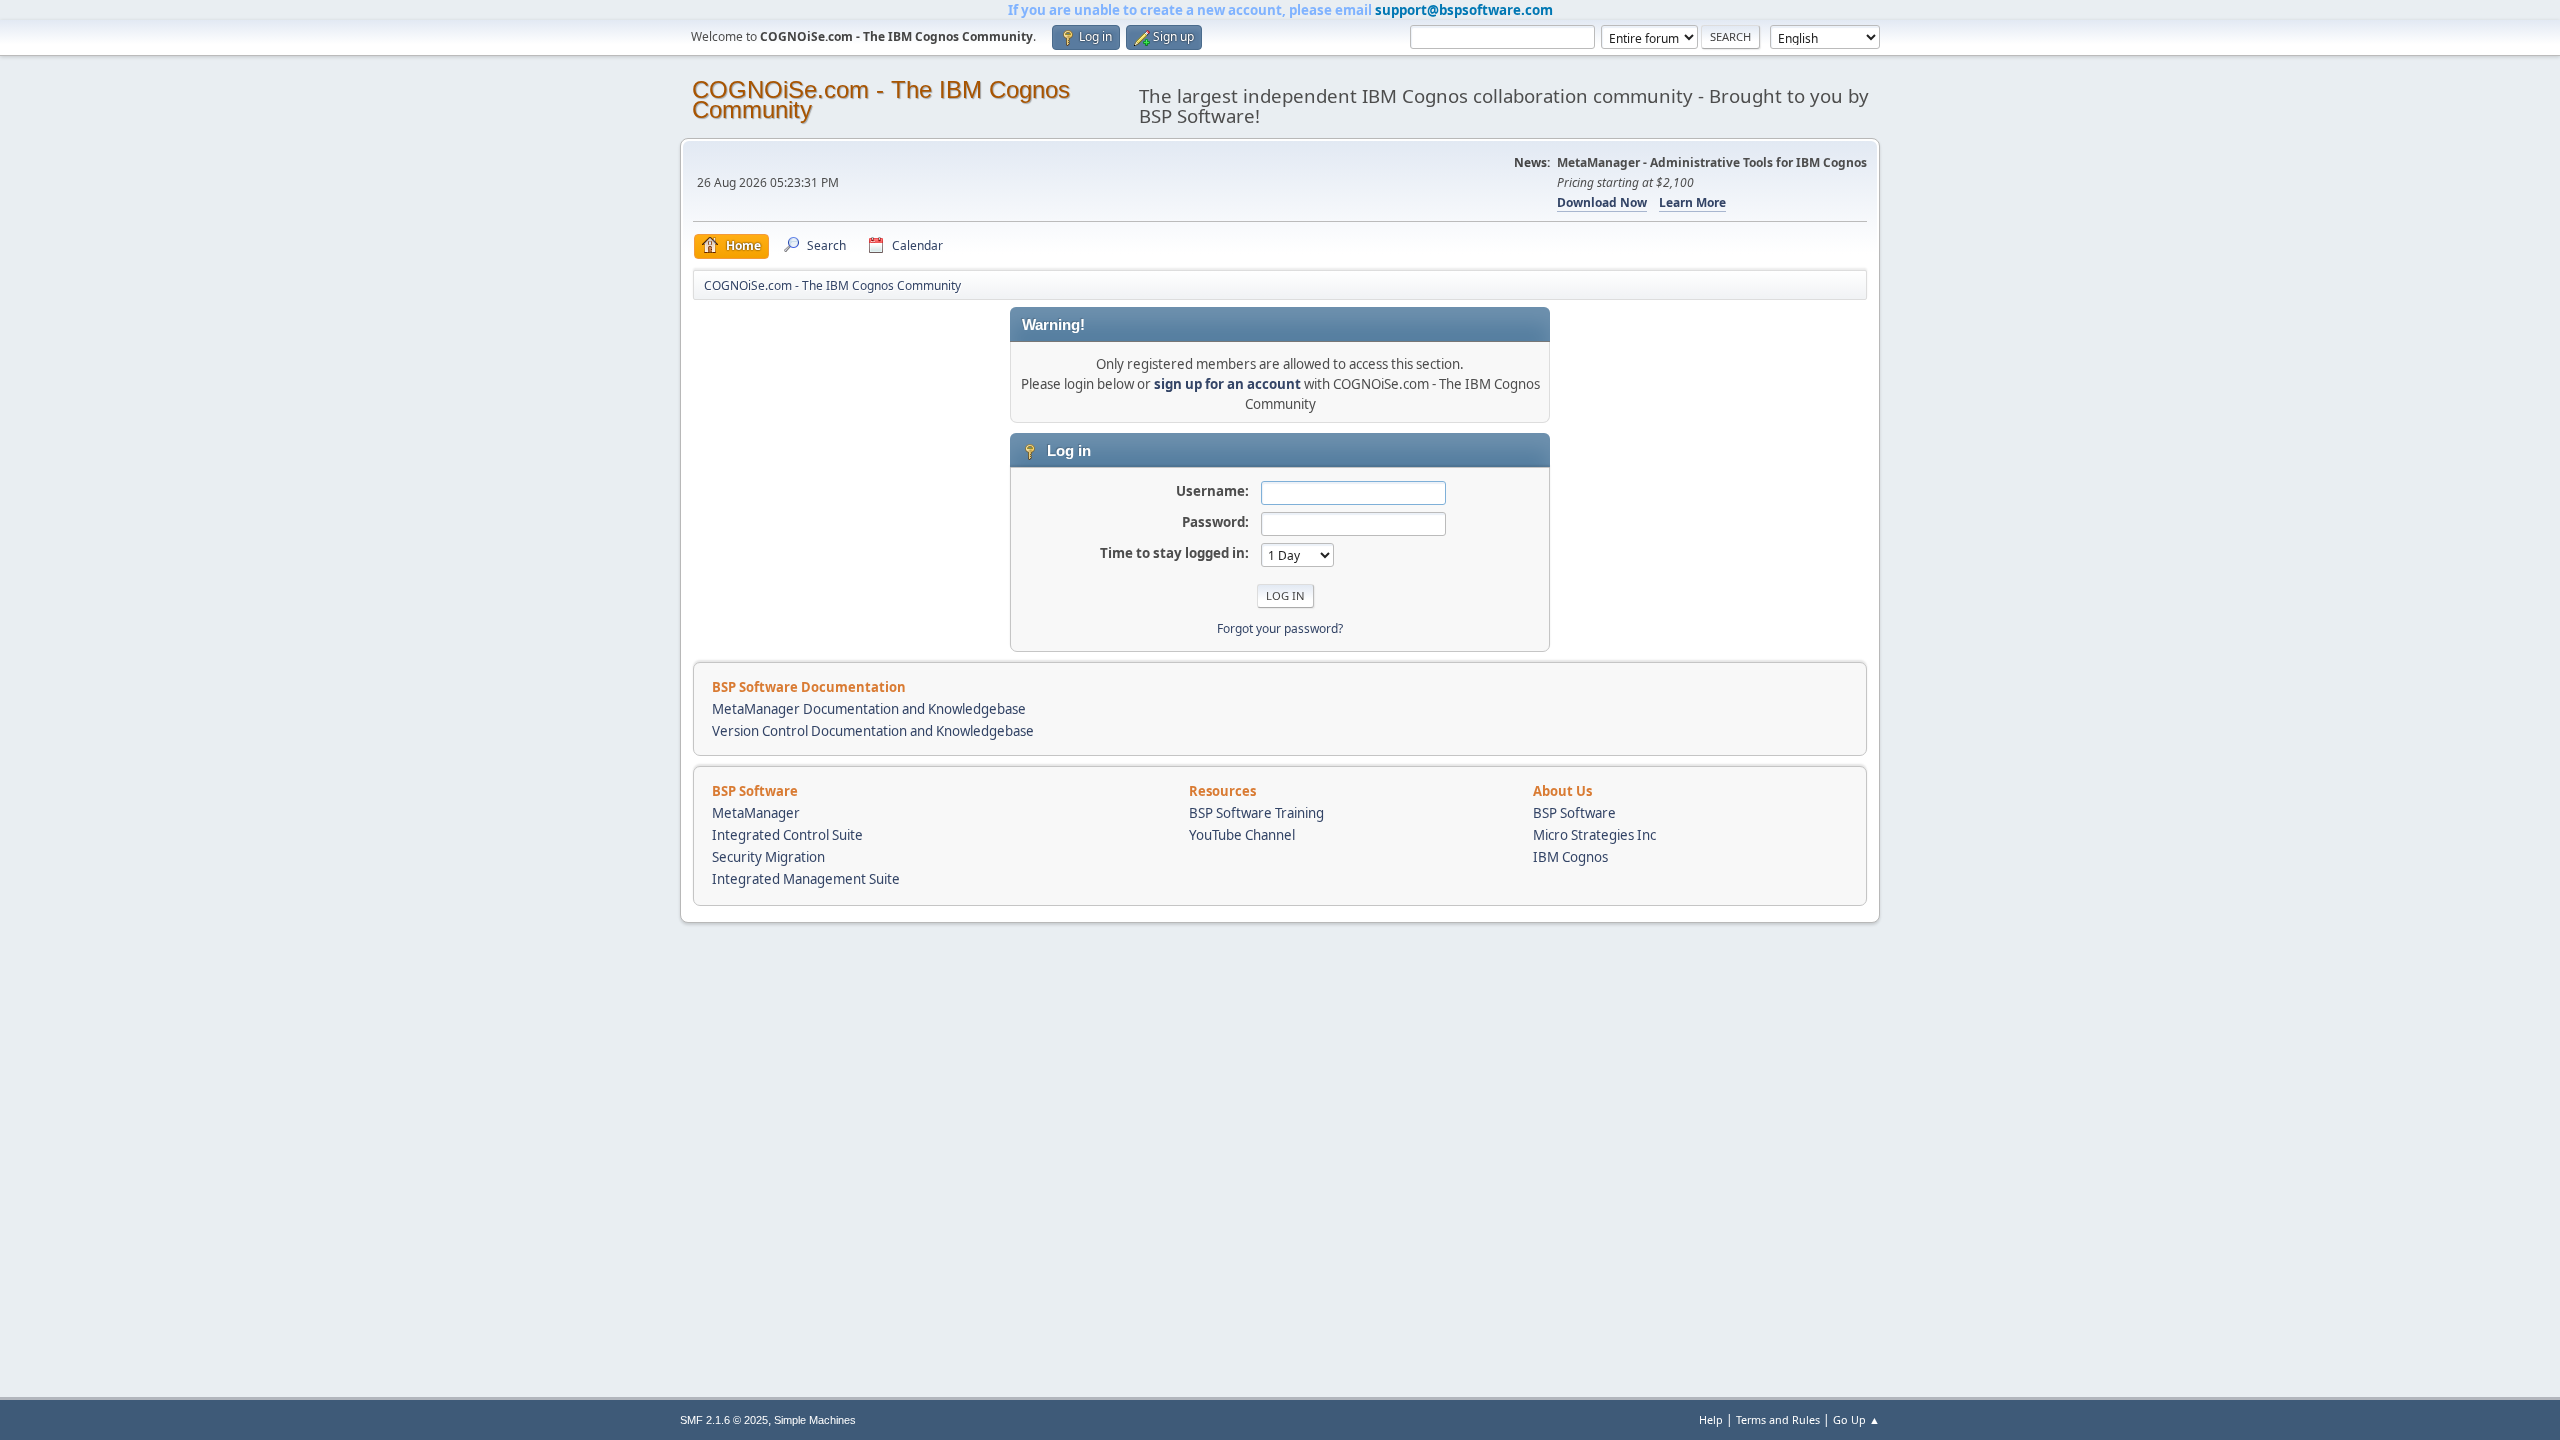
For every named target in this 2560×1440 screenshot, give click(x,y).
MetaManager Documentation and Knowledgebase (869, 709)
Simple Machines (815, 1420)
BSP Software (1574, 813)
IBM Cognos (1570, 857)
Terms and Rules (1778, 1419)
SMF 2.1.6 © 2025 (724, 1420)
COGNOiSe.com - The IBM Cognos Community (881, 99)
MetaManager (756, 813)
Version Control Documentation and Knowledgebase (873, 731)
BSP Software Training (1256, 813)
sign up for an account (1227, 384)
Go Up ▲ (1856, 1419)
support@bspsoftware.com (1464, 10)
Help (1711, 1419)
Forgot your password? (1280, 628)
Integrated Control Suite (787, 835)
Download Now (1602, 202)
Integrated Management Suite (806, 879)
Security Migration (768, 857)
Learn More (1692, 202)
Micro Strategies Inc (1594, 835)
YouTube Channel (1242, 835)
